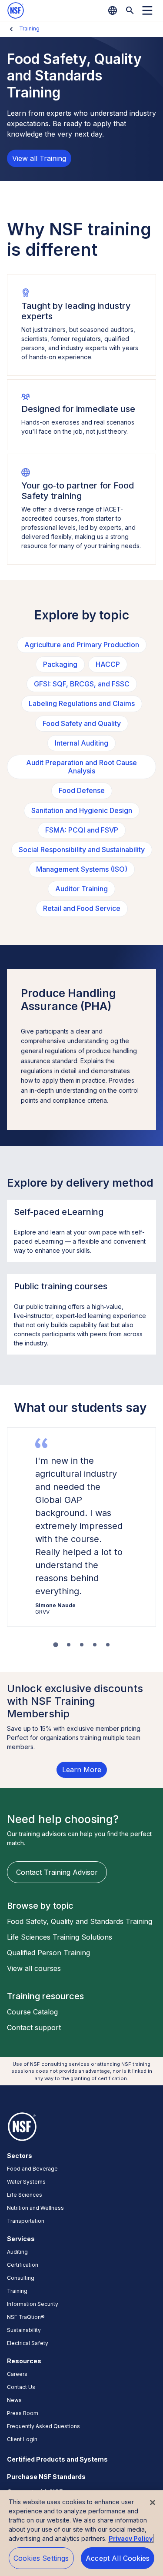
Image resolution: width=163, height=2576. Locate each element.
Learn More (82, 1770)
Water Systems (26, 2182)
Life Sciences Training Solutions (60, 1937)
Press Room (23, 2413)
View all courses (34, 1968)
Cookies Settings (41, 2558)
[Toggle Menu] (147, 10)
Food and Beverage (32, 2169)
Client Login (22, 2439)
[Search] (130, 10)
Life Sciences (25, 2195)
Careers (17, 2374)
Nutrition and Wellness (35, 2208)
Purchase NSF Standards (46, 2477)
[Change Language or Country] (113, 10)
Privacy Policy (131, 2538)
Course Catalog (32, 2012)
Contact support (34, 2027)
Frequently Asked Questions (43, 2426)
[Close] (153, 2502)
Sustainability (24, 2330)
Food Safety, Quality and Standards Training (80, 1921)
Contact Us (21, 2387)
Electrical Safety (28, 2343)
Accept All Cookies (118, 2558)
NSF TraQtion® (26, 2317)
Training (29, 28)
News (14, 2400)
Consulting (21, 2278)
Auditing (17, 2252)
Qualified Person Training (48, 1953)
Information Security (33, 2304)
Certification (23, 2265)
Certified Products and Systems (57, 2459)
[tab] (55, 1645)
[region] (81, 2533)
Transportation (26, 2221)
